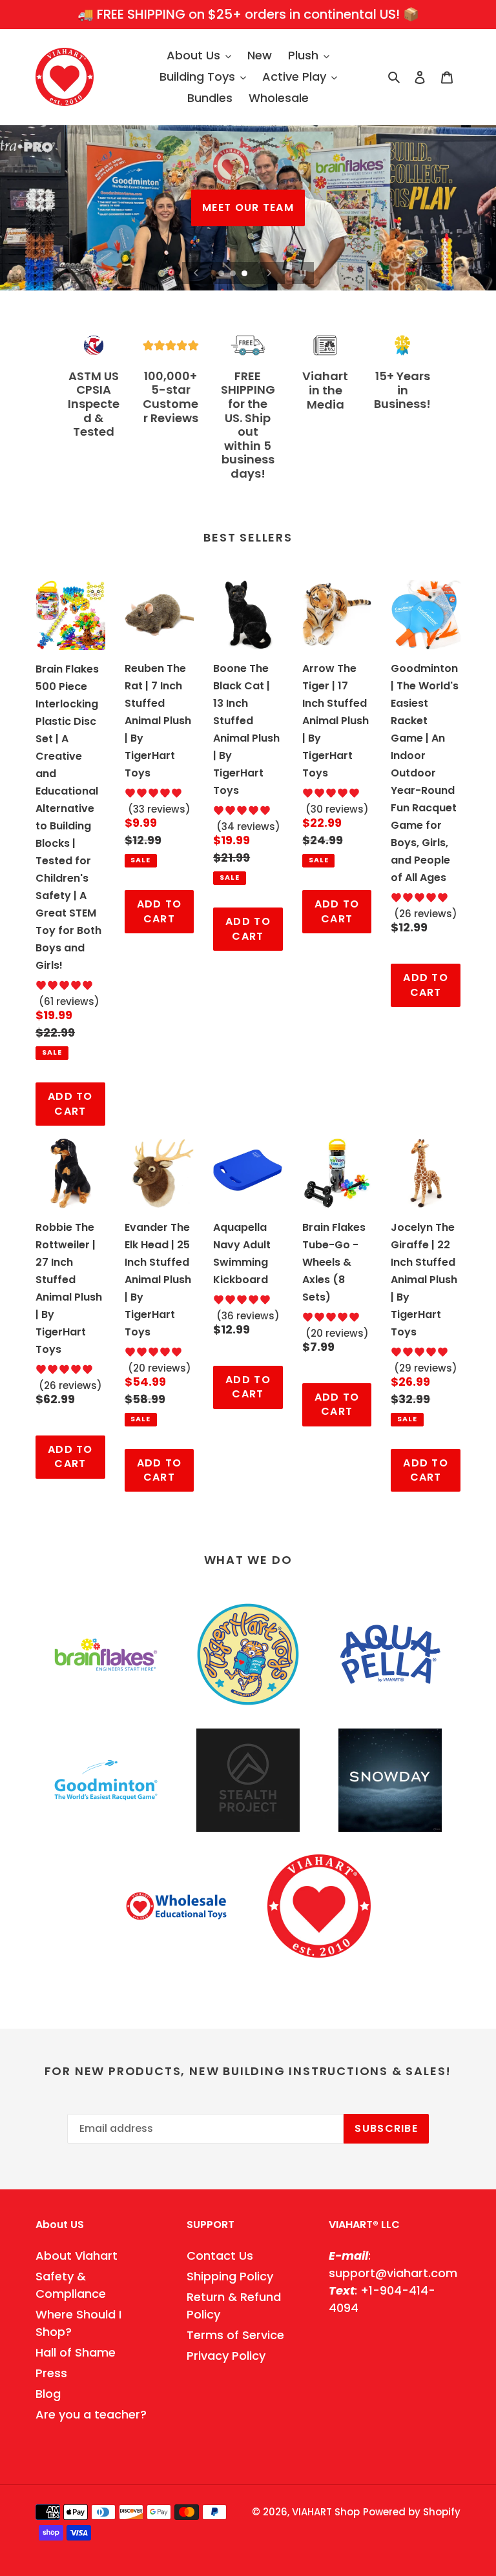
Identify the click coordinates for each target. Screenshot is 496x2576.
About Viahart (77, 2256)
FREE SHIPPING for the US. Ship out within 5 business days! (248, 425)
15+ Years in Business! (402, 390)
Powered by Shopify (412, 2512)
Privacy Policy (226, 2356)
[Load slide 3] (245, 274)
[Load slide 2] (234, 274)
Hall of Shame (76, 2352)
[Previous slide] (196, 273)
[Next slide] (269, 273)
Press (51, 2373)
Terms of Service (235, 2335)
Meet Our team (248, 208)
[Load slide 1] (222, 274)
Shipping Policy (230, 2276)
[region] (248, 15)
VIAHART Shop (326, 2512)
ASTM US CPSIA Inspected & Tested (94, 404)
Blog (48, 2394)
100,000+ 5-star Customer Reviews (170, 397)
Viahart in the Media (325, 390)
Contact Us (220, 2256)
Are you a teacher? (91, 2414)
